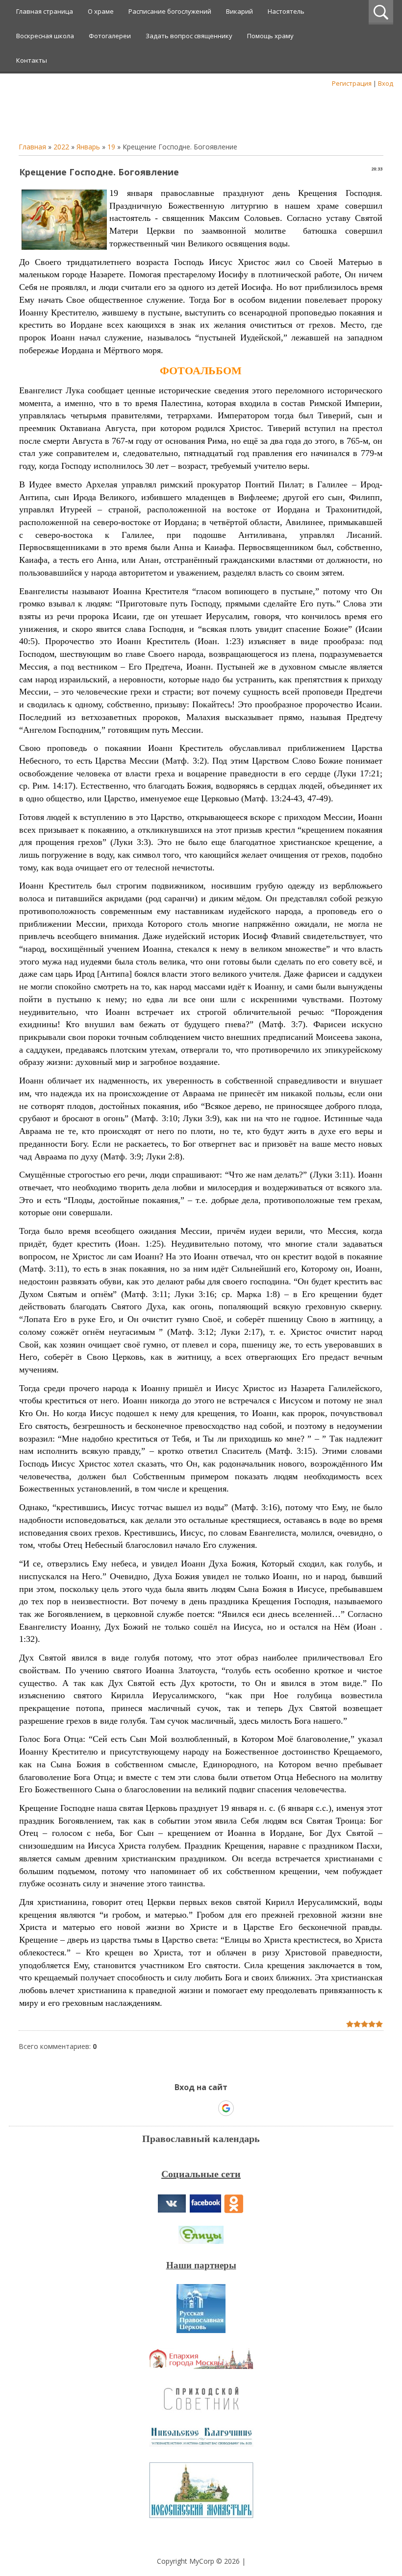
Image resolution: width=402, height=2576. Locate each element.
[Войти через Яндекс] (209, 2108)
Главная (32, 147)
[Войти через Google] (226, 2108)
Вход (386, 83)
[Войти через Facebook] (192, 2108)
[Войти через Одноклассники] (243, 2108)
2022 (61, 147)
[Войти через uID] (159, 2108)
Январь (88, 147)
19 (111, 147)
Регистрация (352, 83)
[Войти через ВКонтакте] (176, 2108)
